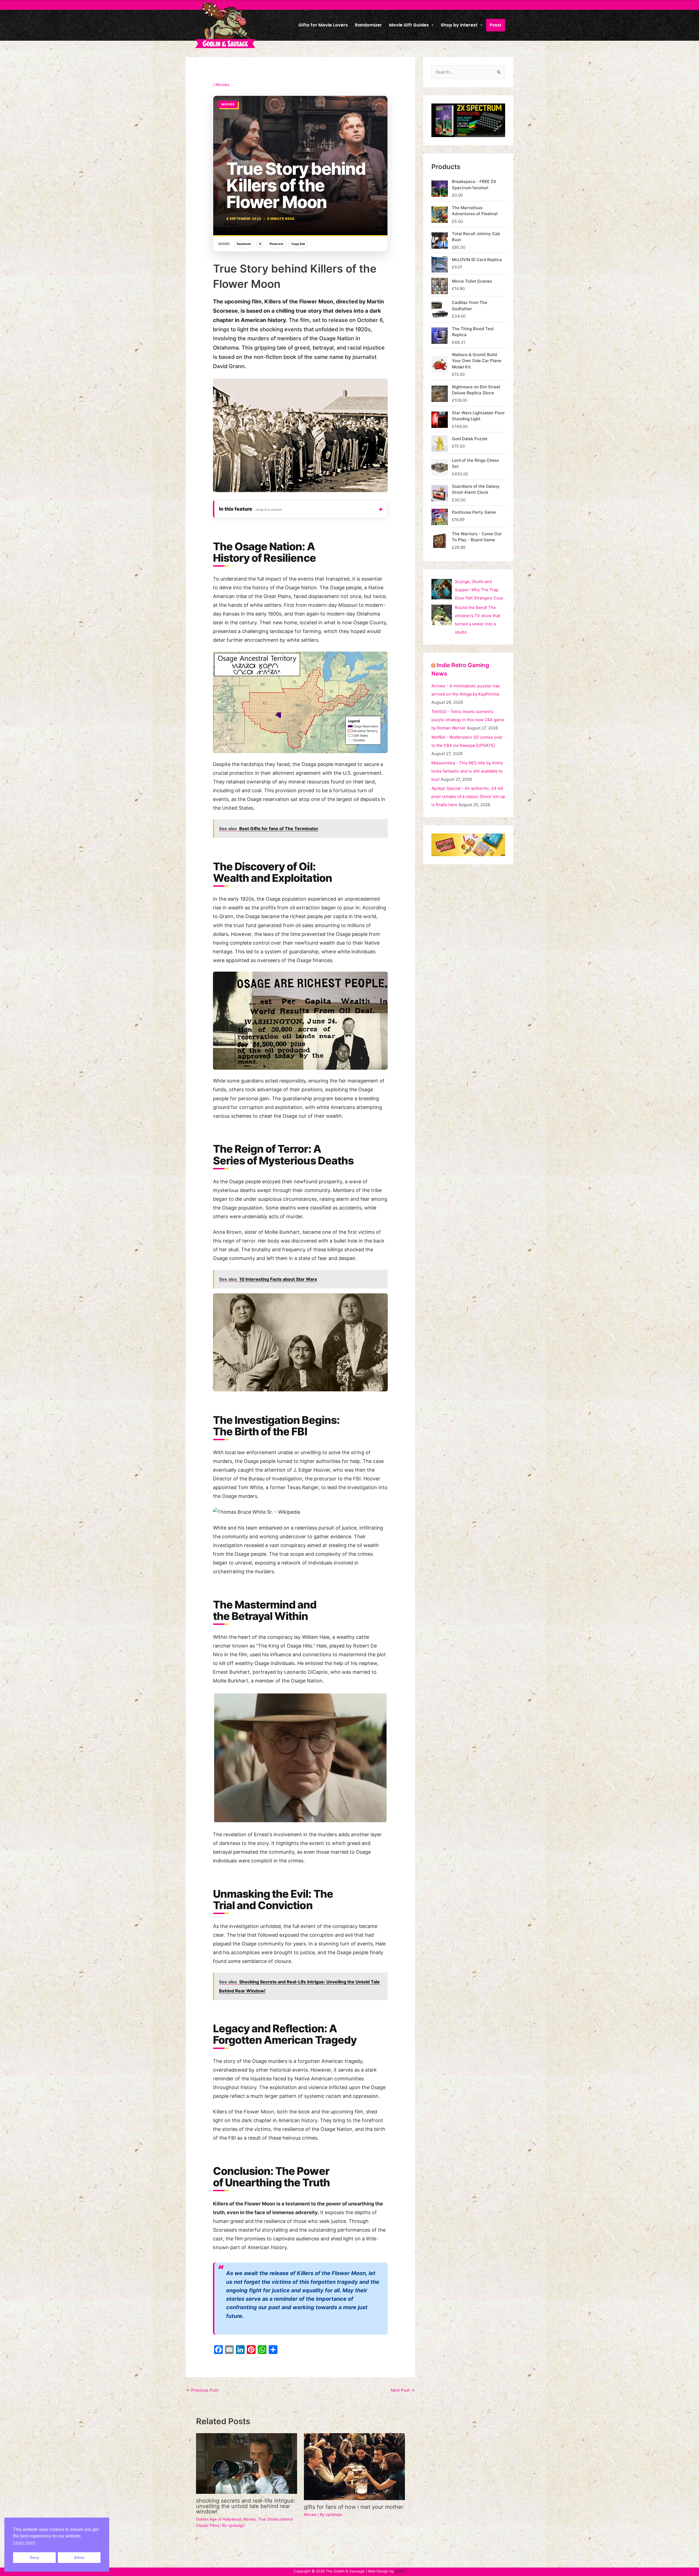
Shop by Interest (459, 25)
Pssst (496, 25)
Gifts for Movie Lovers (323, 25)
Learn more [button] (24, 2543)
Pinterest (276, 244)
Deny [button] (35, 2557)
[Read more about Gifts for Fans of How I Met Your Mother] (354, 2466)
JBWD (400, 2571)
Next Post (403, 2390)
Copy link (298, 244)
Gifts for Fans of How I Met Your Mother (354, 2507)
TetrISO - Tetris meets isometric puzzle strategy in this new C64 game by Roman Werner (468, 720)
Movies (222, 85)
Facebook (244, 244)
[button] (411, 25)
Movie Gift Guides (409, 25)
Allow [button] (79, 2557)
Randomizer (368, 25)
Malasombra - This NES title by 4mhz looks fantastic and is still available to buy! (467, 771)
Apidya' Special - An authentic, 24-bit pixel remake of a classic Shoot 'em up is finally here (468, 796)
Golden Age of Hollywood (219, 2519)
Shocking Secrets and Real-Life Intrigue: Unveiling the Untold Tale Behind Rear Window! (246, 2506)
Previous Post (202, 2390)
